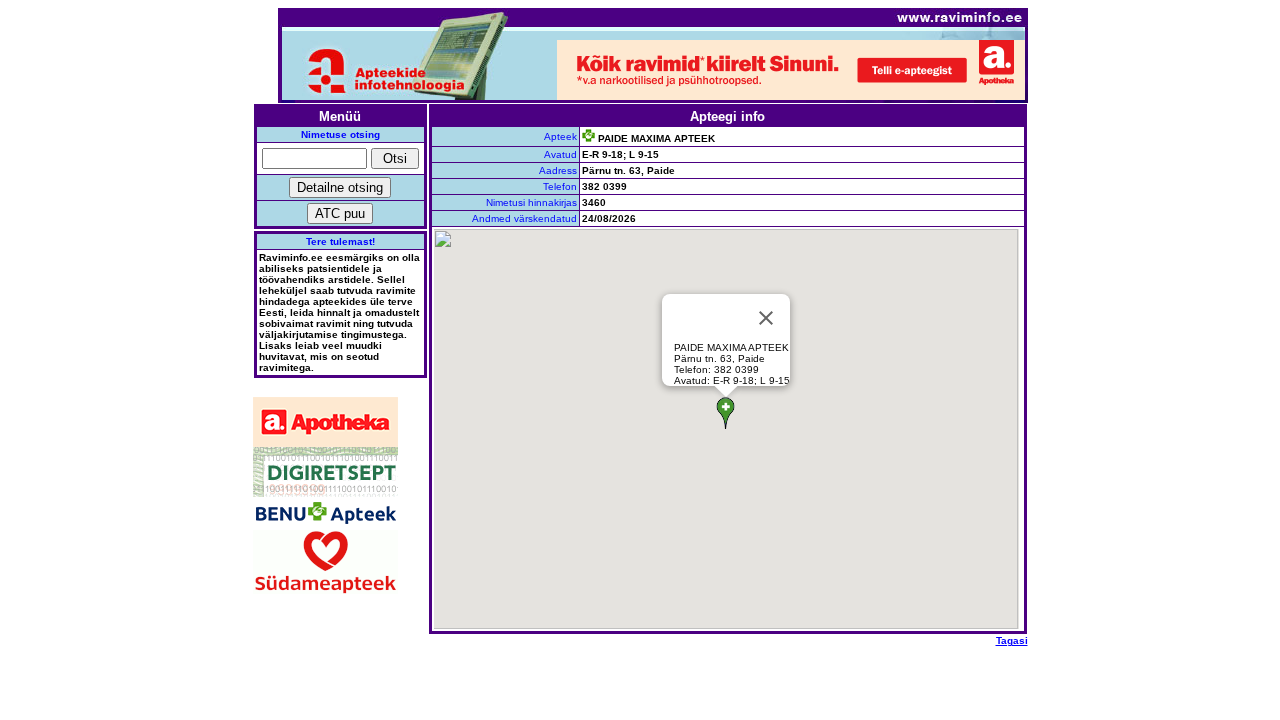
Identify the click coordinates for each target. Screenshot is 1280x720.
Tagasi (1012, 640)
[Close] (766, 318)
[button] (725, 413)
